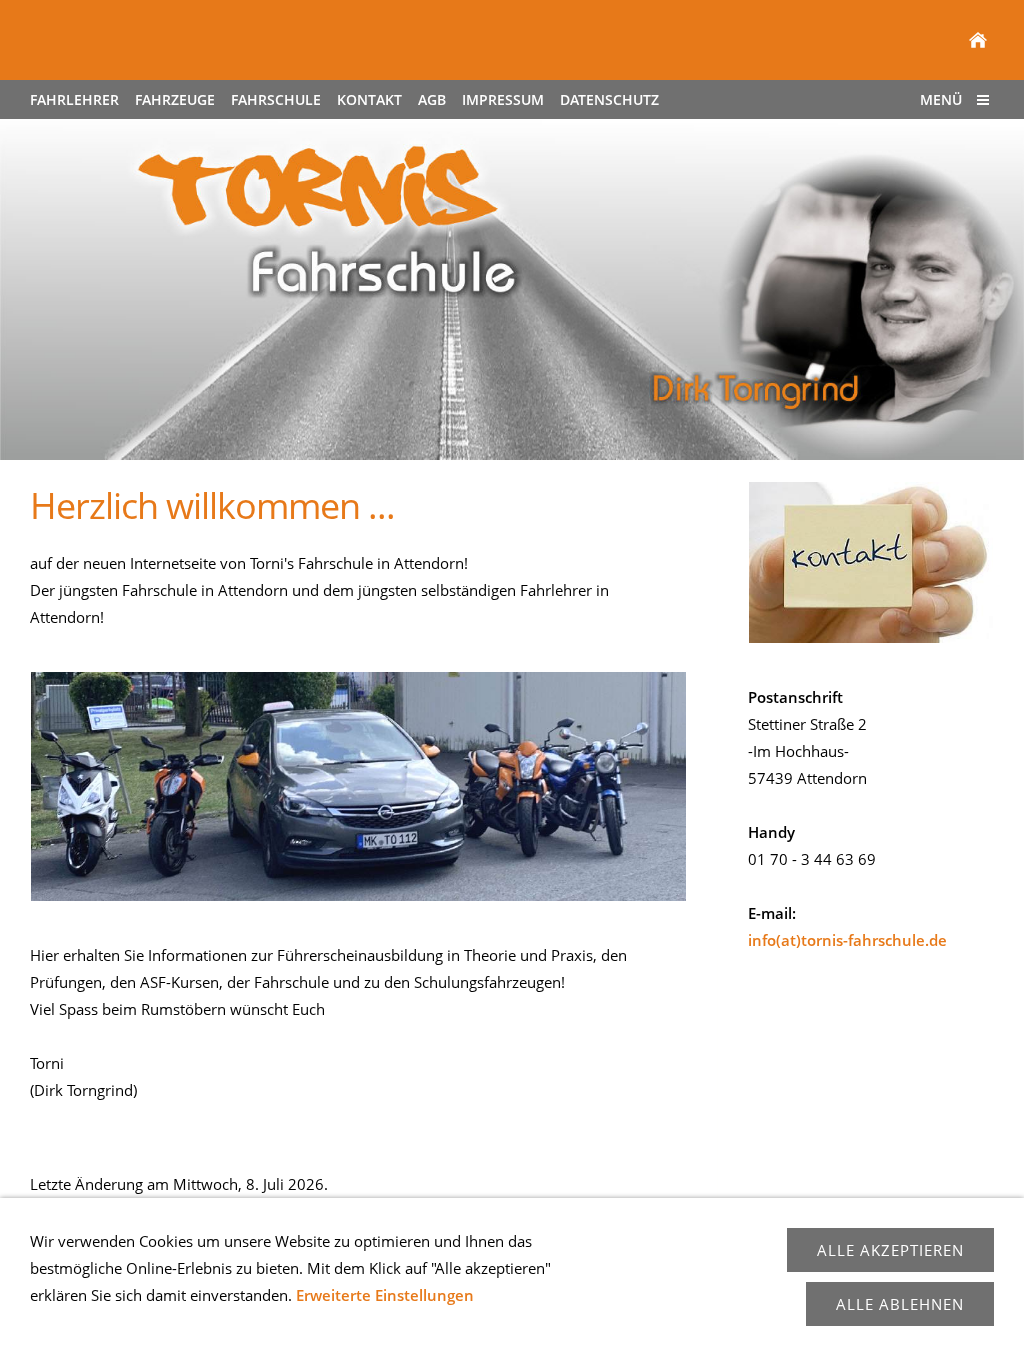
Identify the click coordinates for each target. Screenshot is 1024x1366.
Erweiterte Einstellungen (385, 1295)
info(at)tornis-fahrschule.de (847, 940)
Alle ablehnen (900, 1304)
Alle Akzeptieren (890, 1250)
